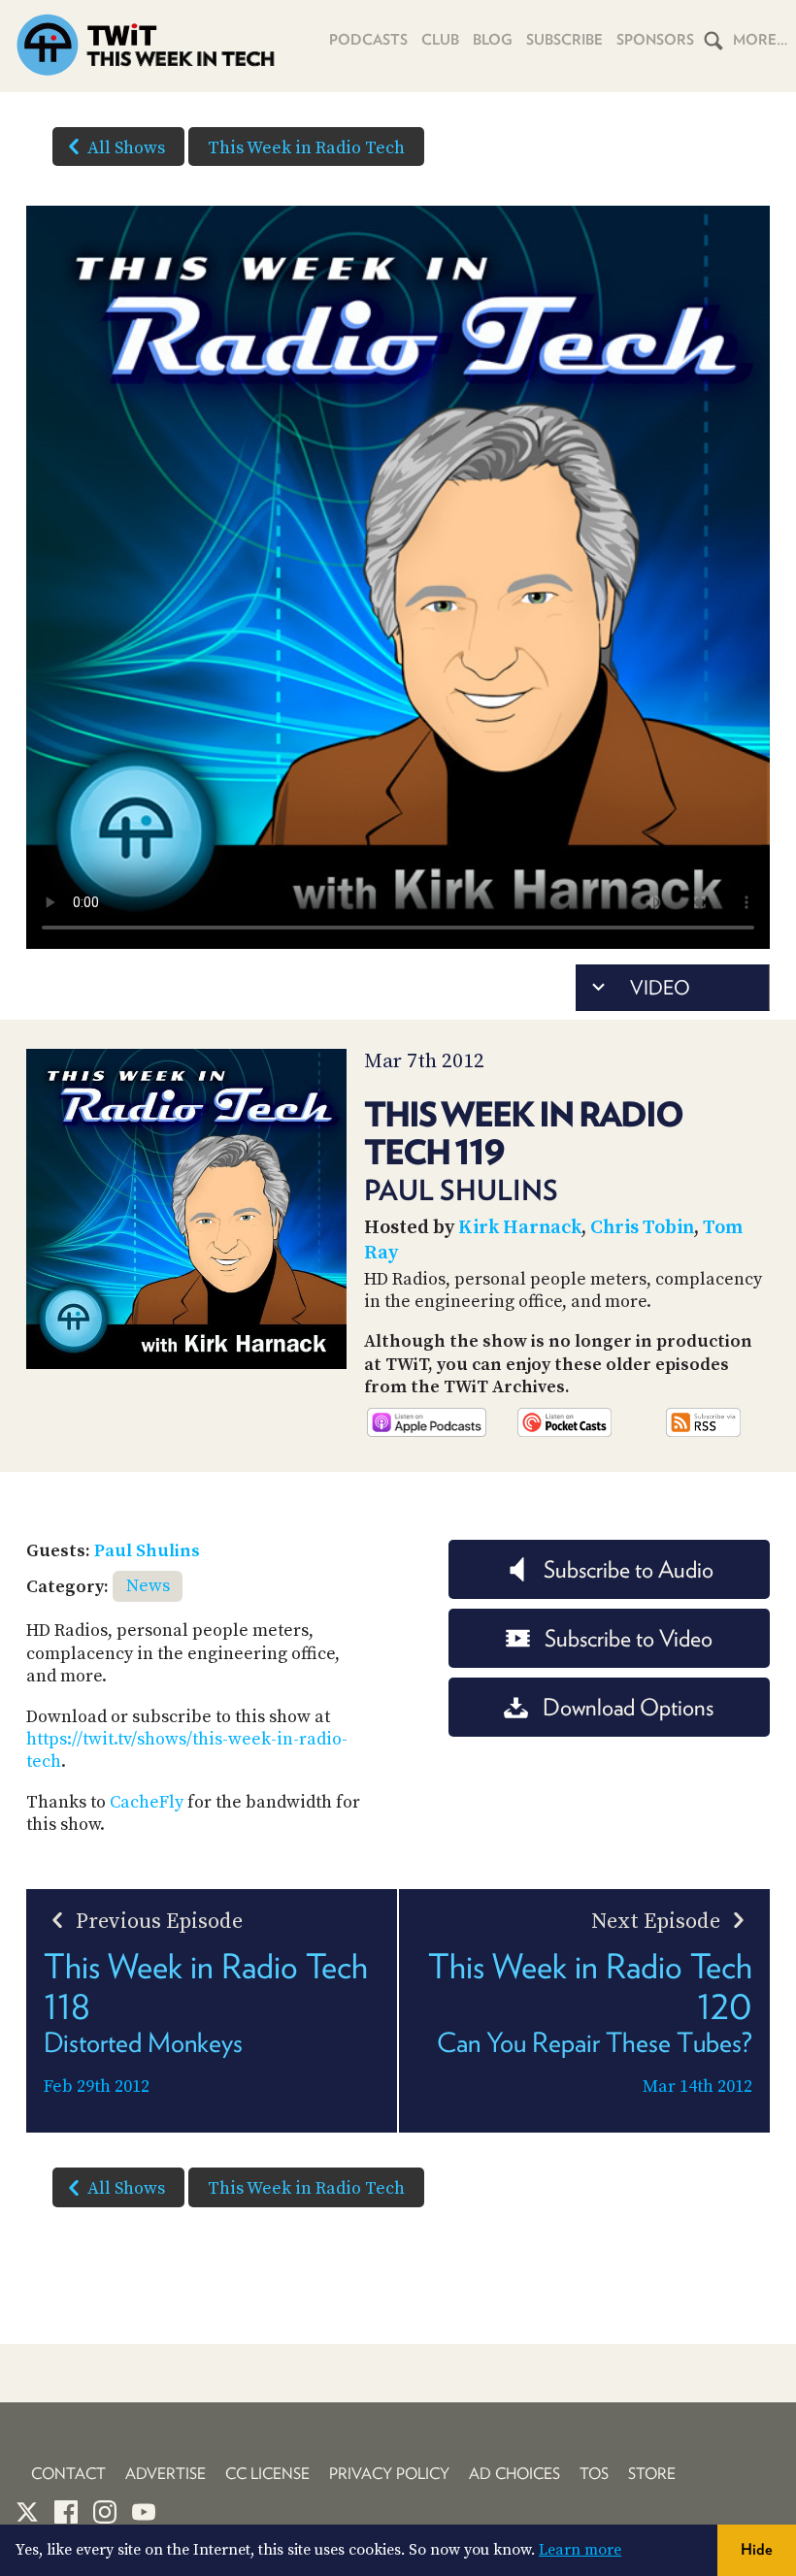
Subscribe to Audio (629, 1569)
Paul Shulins (147, 1551)
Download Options (628, 1707)
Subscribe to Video (629, 1638)
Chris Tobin (642, 1228)
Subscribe (564, 40)
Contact (68, 2474)
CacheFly (147, 1802)
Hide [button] (757, 2549)
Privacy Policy (389, 2474)
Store (652, 2474)
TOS (594, 2474)
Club (440, 40)
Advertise (166, 2474)
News (148, 1586)
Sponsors (655, 40)
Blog (493, 40)
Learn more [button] (580, 2550)
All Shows (126, 148)
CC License (267, 2474)
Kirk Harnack (520, 1228)
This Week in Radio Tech (306, 148)
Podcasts (368, 40)
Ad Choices (514, 2474)
